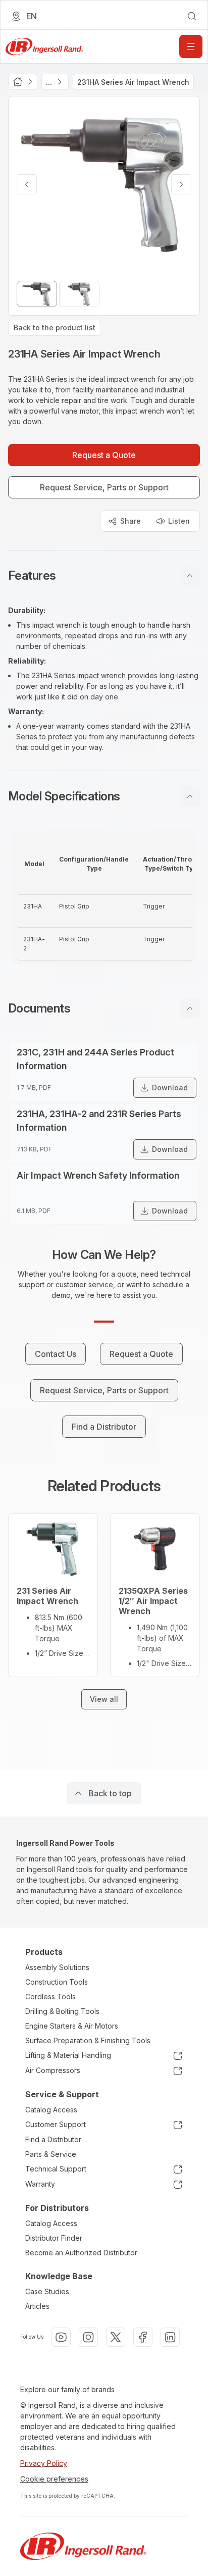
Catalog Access (51, 2110)
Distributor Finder (54, 2238)
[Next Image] (181, 184)
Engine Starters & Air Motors (72, 2026)
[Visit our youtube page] (61, 2337)
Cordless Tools (50, 1997)
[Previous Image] (27, 184)
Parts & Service (51, 2154)
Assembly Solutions (57, 1967)
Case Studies (47, 2291)
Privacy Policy (44, 2463)
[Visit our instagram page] (88, 2337)
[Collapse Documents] (190, 1008)
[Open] (191, 46)
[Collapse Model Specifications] (190, 796)
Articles (37, 2306)
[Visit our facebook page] (143, 2337)
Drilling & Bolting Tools (62, 2011)
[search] (192, 16)
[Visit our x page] (116, 2337)
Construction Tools (57, 1982)
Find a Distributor (53, 2139)
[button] (104, 576)
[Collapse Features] (190, 576)
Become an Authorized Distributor (81, 2253)
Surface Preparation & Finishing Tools (88, 2040)
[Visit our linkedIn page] (170, 2337)
